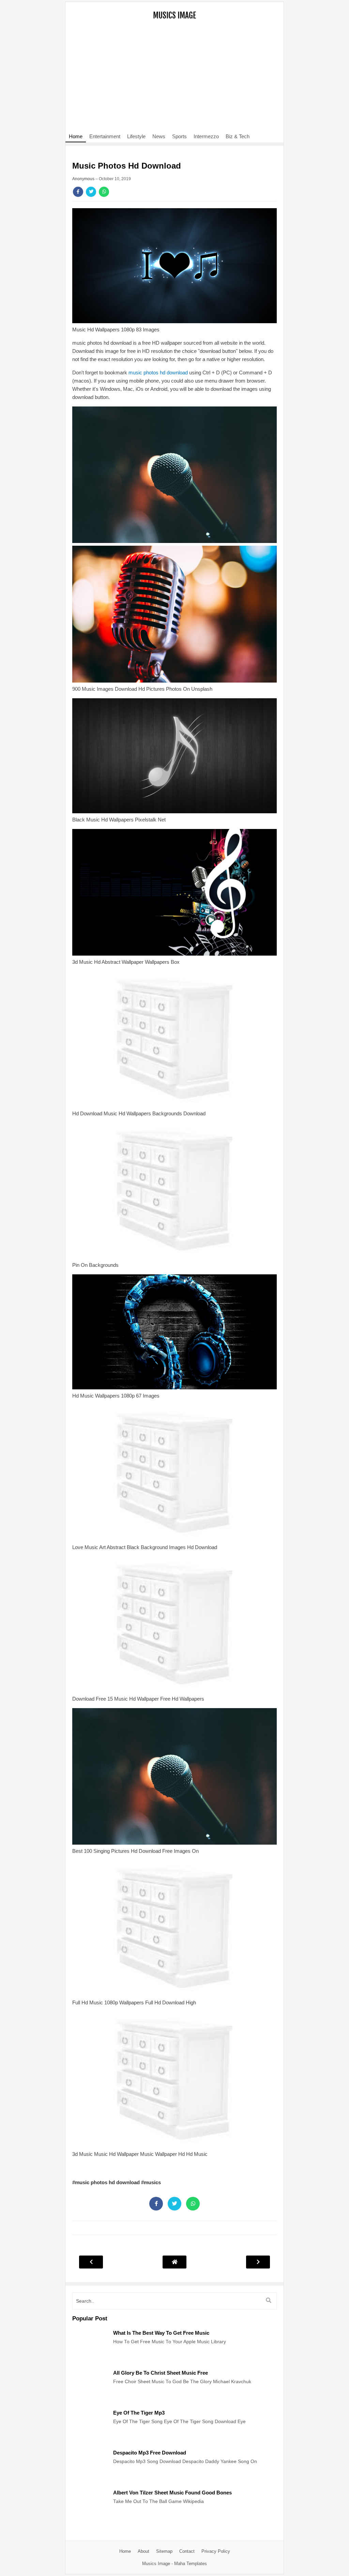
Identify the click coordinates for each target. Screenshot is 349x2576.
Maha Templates (191, 2564)
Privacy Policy (216, 2551)
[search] (269, 2301)
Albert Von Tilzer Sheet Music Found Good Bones (172, 2493)
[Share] (78, 192)
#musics (151, 2182)
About (143, 2551)
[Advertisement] (174, 80)
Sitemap (164, 2551)
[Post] (89, 2361)
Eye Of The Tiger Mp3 (139, 2413)
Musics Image (174, 16)
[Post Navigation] (174, 2262)
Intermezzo (206, 136)
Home (76, 136)
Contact (187, 2551)
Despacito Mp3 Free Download (150, 2453)
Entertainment (105, 136)
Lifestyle (136, 136)
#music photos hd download (107, 2182)
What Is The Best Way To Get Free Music (161, 2333)
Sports (179, 136)
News (159, 136)
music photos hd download (158, 373)
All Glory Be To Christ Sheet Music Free (161, 2373)
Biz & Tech (238, 136)
